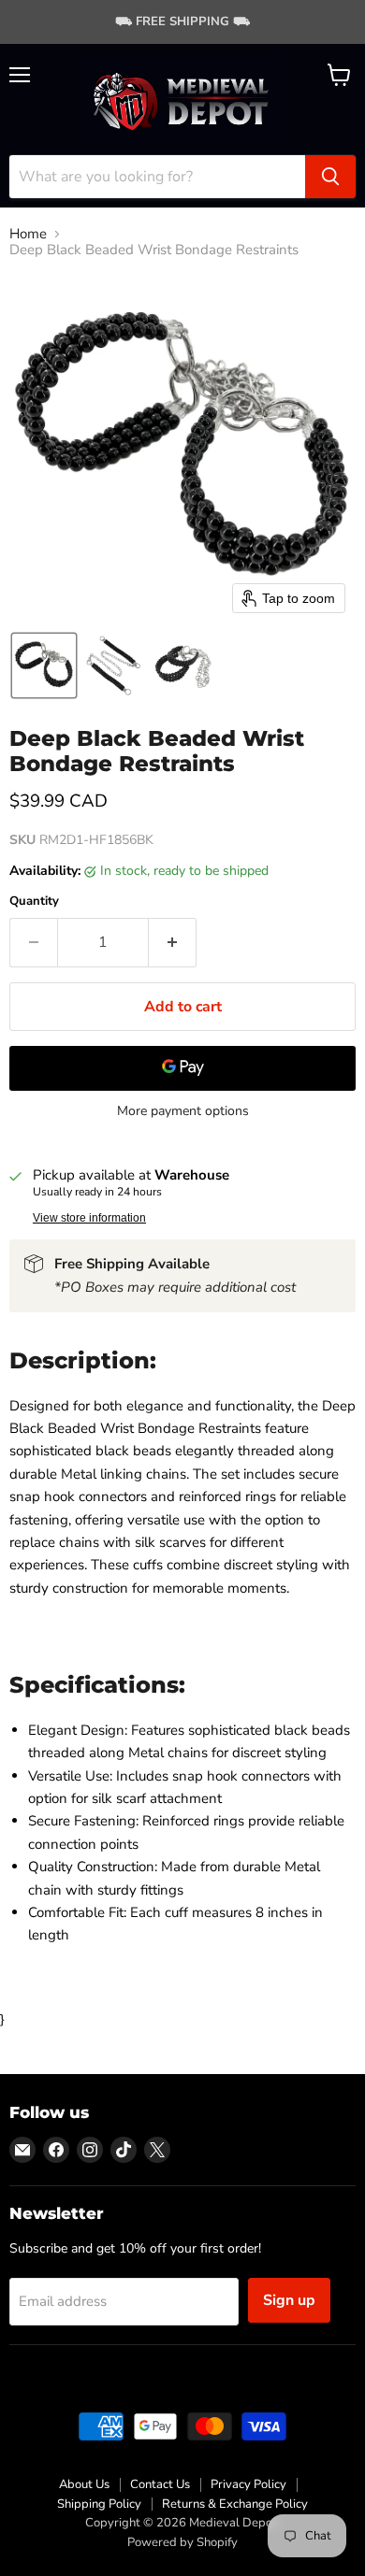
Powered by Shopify (182, 2542)
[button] (44, 665)
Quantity (34, 902)
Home (28, 234)
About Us (84, 2484)
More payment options (183, 1111)
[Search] (330, 177)
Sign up (289, 2300)
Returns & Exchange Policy (235, 2504)
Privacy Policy (248, 2484)
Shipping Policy (99, 2504)
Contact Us (160, 2484)
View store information (89, 1218)
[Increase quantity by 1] (173, 942)
